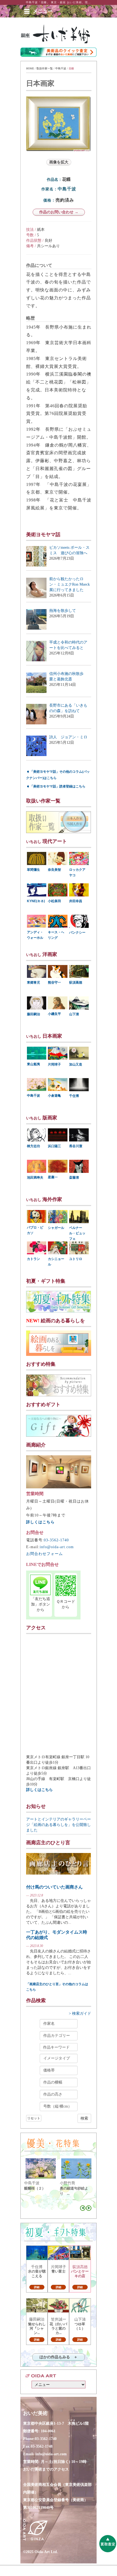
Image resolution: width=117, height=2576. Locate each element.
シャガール (56, 1228)
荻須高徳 (76, 982)
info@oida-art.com (57, 1547)
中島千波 (61, 68)
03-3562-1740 (56, 1540)
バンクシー (77, 933)
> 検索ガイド (80, 2013)
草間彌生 (33, 870)
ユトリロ (76, 1259)
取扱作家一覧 (45, 68)
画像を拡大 (59, 162)
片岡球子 (54, 1064)
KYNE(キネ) (36, 901)
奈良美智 (54, 870)
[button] (43, 11)
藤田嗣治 (33, 1014)
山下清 (74, 1014)
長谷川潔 (76, 1146)
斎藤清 (74, 1178)
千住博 (74, 1096)
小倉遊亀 (54, 1096)
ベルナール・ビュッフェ (77, 1233)
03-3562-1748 (42, 2446)
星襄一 (53, 1177)
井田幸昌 (76, 901)
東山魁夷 (33, 1064)
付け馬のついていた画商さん (54, 1887)
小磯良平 (54, 1014)
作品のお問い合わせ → (59, 212)
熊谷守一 (54, 982)
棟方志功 (33, 1146)
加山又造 (76, 1064)
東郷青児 (33, 982)
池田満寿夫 (35, 1178)
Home (30, 68)
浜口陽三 (54, 1146)
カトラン (33, 1259)
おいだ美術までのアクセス (46, 2469)
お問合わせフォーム (44, 1554)
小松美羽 (54, 901)
